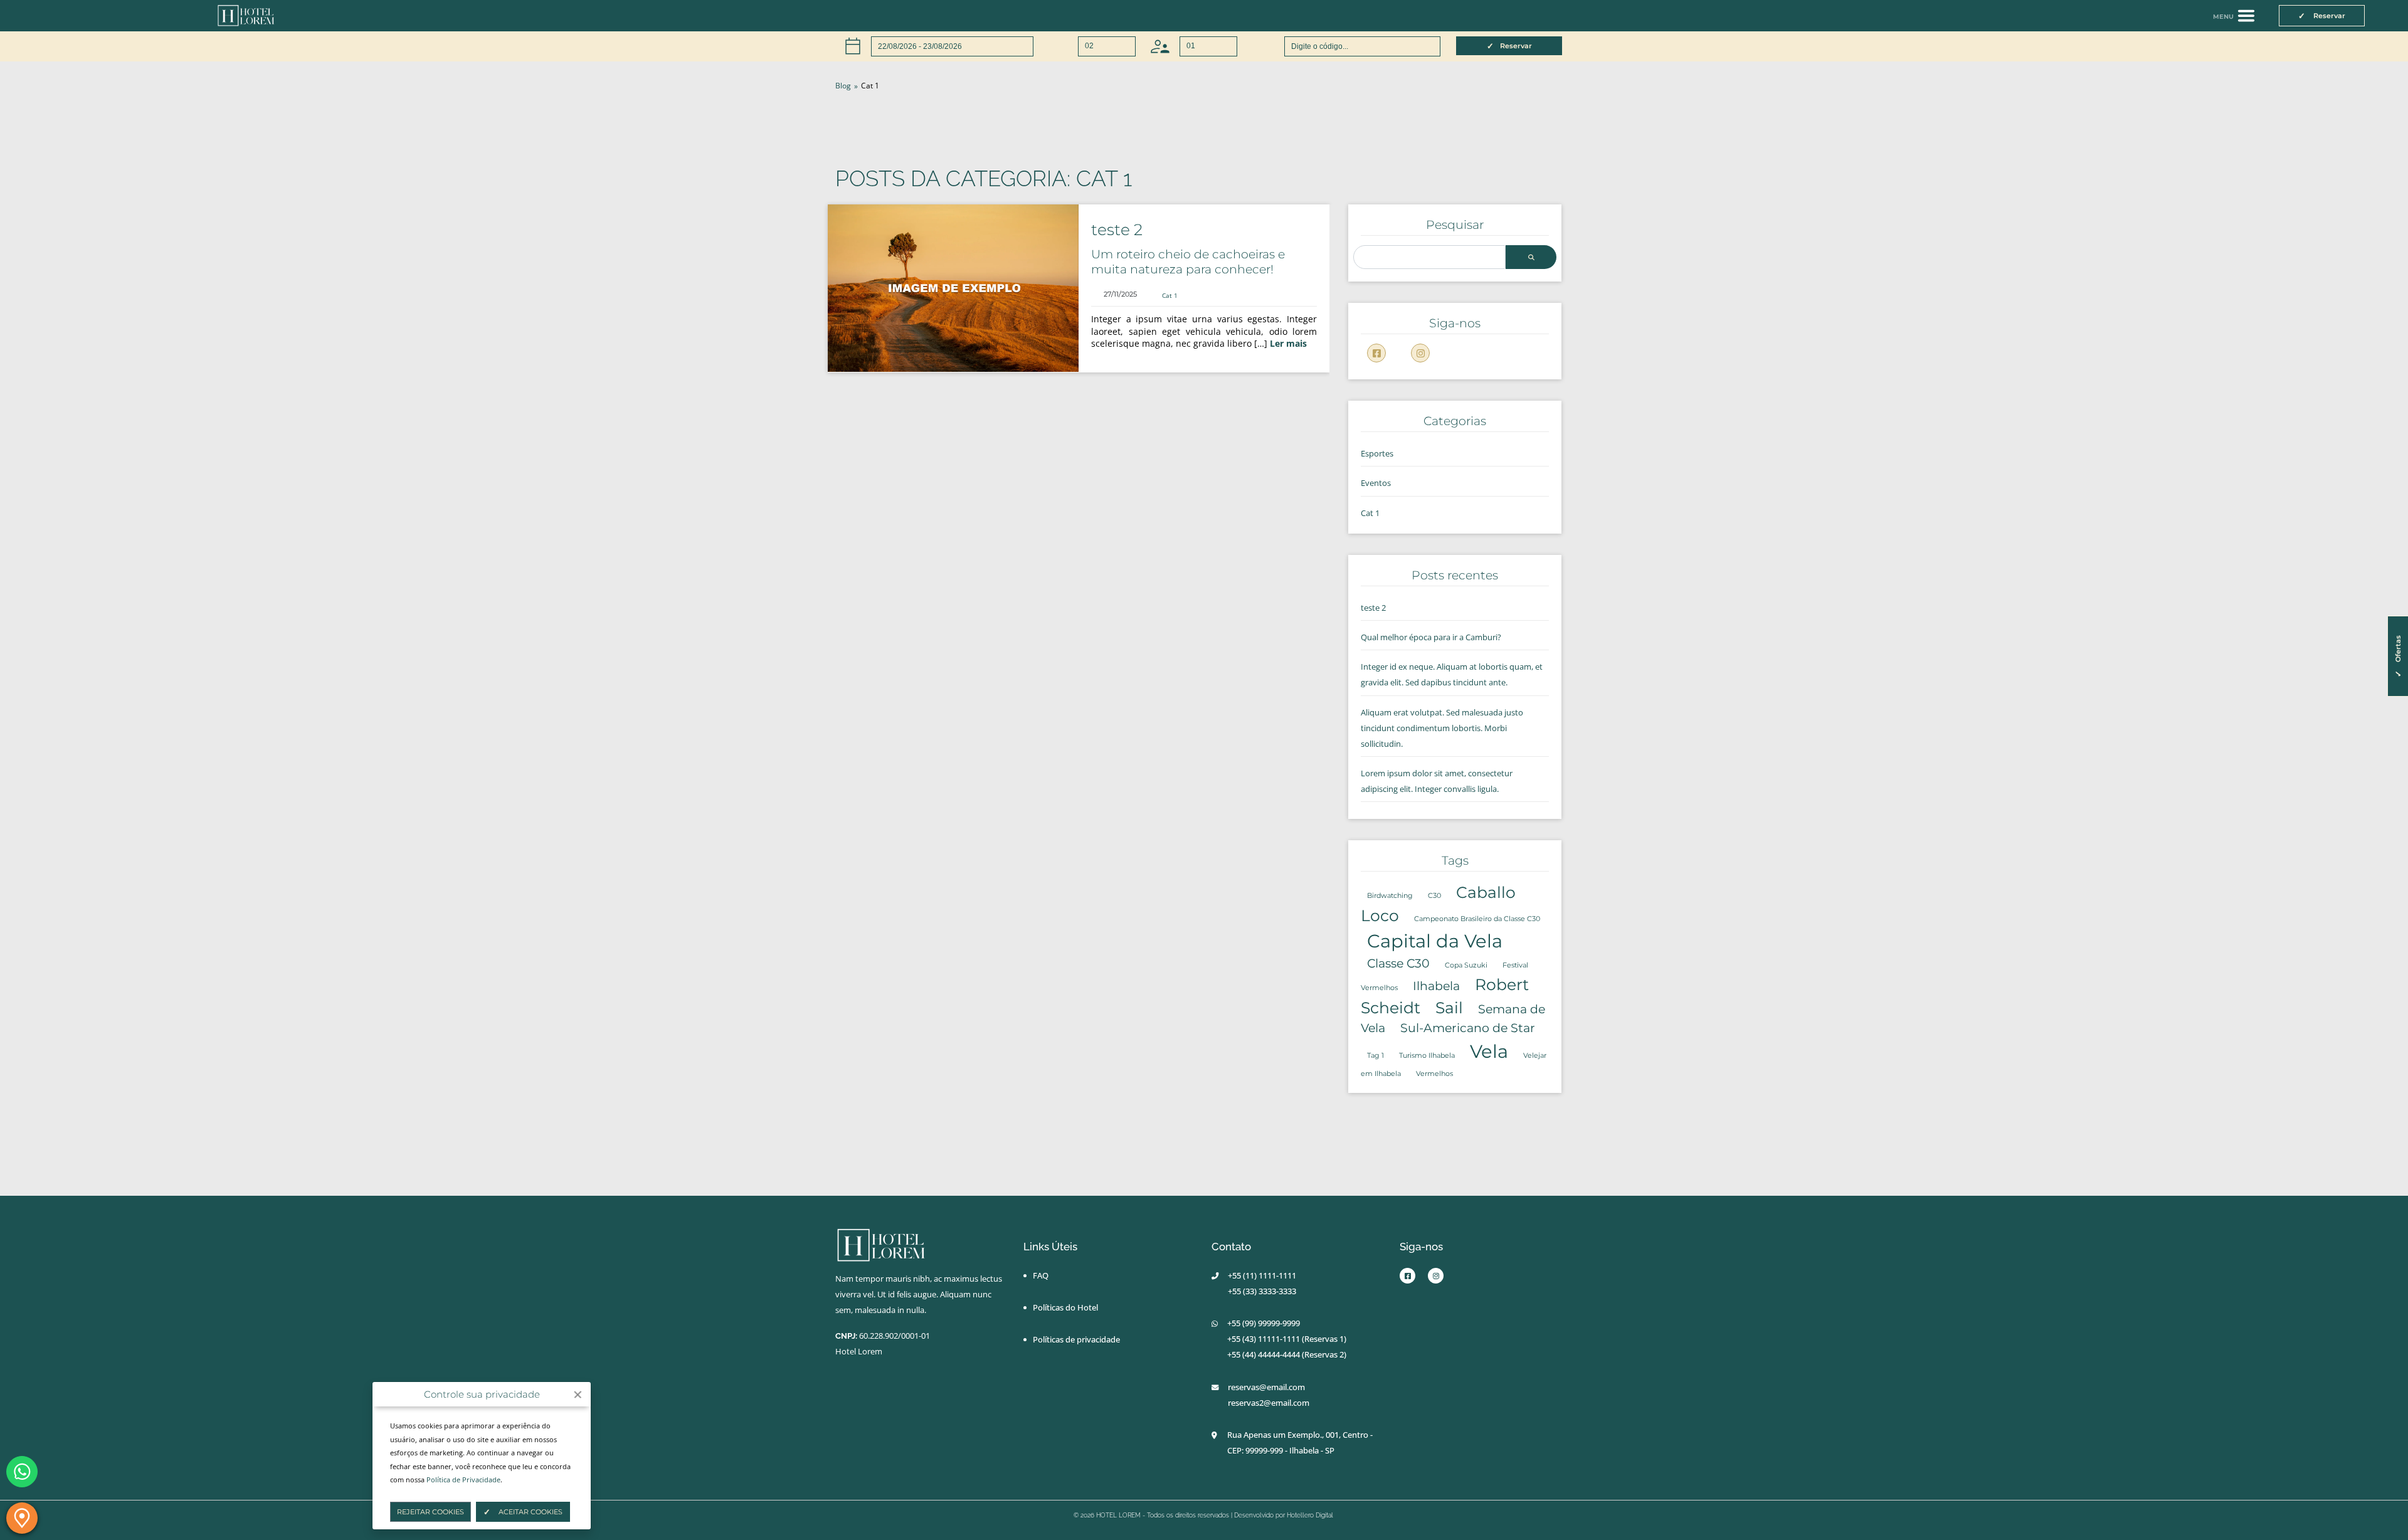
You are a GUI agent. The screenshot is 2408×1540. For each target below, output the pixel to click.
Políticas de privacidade (1076, 1339)
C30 (1434, 896)
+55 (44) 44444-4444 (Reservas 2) (1287, 1354)
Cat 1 (1170, 295)
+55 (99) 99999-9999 (1264, 1323)
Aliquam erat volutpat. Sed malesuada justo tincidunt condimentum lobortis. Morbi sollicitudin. (1442, 728)
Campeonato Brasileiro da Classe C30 (1477, 919)
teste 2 (1117, 229)
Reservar (1516, 46)
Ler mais (1288, 343)
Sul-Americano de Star (1468, 1028)
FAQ (1041, 1275)
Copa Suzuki (1466, 965)
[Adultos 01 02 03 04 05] (1092, 46)
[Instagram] (1420, 353)
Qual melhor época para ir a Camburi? (1431, 637)
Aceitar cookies (530, 1512)
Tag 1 (1376, 1056)
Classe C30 (1398, 963)
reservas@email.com (1266, 1387)
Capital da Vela (1435, 941)
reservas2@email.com (1269, 1403)
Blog (843, 86)
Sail (1449, 1008)
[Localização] (22, 1518)
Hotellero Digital (1310, 1515)
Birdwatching (1390, 896)
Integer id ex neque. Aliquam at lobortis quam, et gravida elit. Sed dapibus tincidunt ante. (1452, 674)
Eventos (1376, 483)
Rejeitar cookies (430, 1512)
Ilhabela (1436, 986)
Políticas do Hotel (1065, 1307)
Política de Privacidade (463, 1479)
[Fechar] (578, 1395)
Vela (1489, 1051)
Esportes (1377, 453)
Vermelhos (1434, 1074)
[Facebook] (1376, 353)
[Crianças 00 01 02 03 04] (1194, 46)
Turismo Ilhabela (1427, 1056)
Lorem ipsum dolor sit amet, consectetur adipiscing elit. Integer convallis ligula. (1437, 781)
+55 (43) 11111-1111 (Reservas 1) (1287, 1339)
